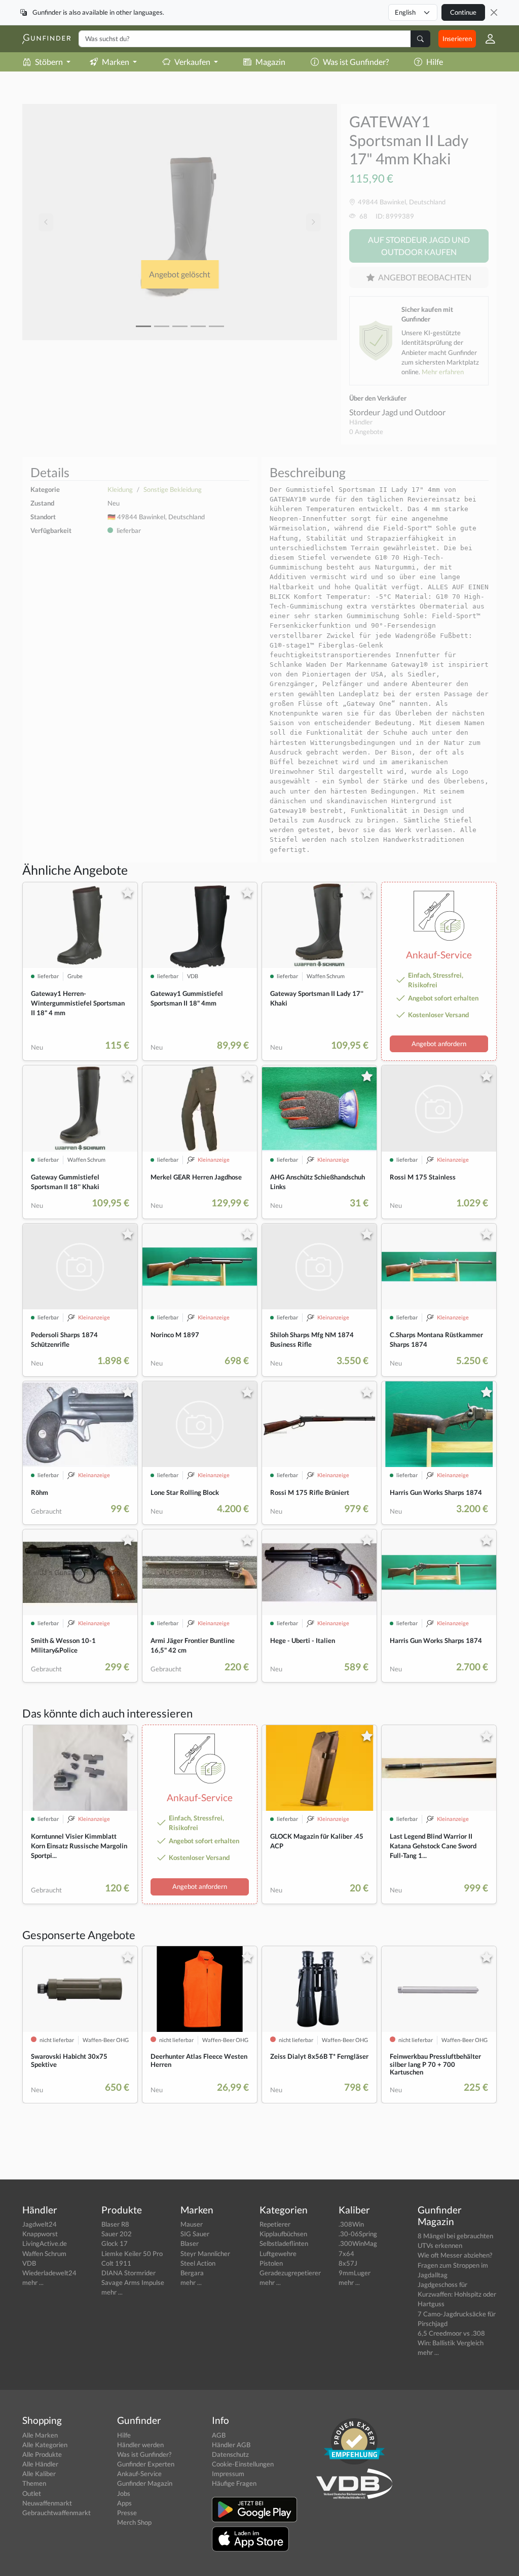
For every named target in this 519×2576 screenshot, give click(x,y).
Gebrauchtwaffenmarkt (57, 2513)
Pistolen (271, 2263)
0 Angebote (366, 432)
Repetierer (275, 2224)
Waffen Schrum (44, 2253)
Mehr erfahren (443, 372)
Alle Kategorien (45, 2445)
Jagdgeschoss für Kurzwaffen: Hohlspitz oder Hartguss (457, 2294)
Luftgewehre (278, 2253)
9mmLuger (355, 2273)
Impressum (228, 2474)
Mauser (192, 2224)
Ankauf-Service (139, 2474)
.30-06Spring (358, 2234)
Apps (124, 2503)
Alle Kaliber (39, 2474)
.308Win (351, 2224)
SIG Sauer (195, 2234)
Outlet (32, 2493)
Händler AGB (231, 2445)
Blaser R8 (115, 2224)
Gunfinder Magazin (145, 2483)
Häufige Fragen (234, 2483)
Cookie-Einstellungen (243, 2464)
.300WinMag (358, 2243)
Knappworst (40, 2234)
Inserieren (457, 39)
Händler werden (140, 2445)
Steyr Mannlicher (205, 2253)
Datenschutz (230, 2454)
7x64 (346, 2253)
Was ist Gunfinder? (356, 62)
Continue (463, 12)
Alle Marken (40, 2435)
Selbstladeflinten (284, 2243)
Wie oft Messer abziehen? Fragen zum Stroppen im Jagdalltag (455, 2265)
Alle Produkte (42, 2454)
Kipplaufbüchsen (283, 2234)
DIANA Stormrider (128, 2273)
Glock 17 (115, 2243)
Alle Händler (40, 2464)
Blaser (190, 2243)
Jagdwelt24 (40, 2224)
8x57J (348, 2263)
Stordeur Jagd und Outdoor (397, 412)
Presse (127, 2513)
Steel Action (198, 2263)
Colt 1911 (116, 2263)
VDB (29, 2263)
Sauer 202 (117, 2234)
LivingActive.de (45, 2243)
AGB (219, 2435)
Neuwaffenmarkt (47, 2503)
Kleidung (120, 489)
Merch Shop (134, 2522)
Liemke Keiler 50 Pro (132, 2253)
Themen (34, 2483)
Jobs (124, 2493)
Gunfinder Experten (146, 2464)
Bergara (192, 2273)
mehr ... (33, 2282)
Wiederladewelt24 (49, 2273)
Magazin (270, 62)
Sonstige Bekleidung (173, 489)
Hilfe (435, 62)
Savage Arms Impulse (133, 2282)
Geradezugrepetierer (290, 2273)
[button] (486, 39)
